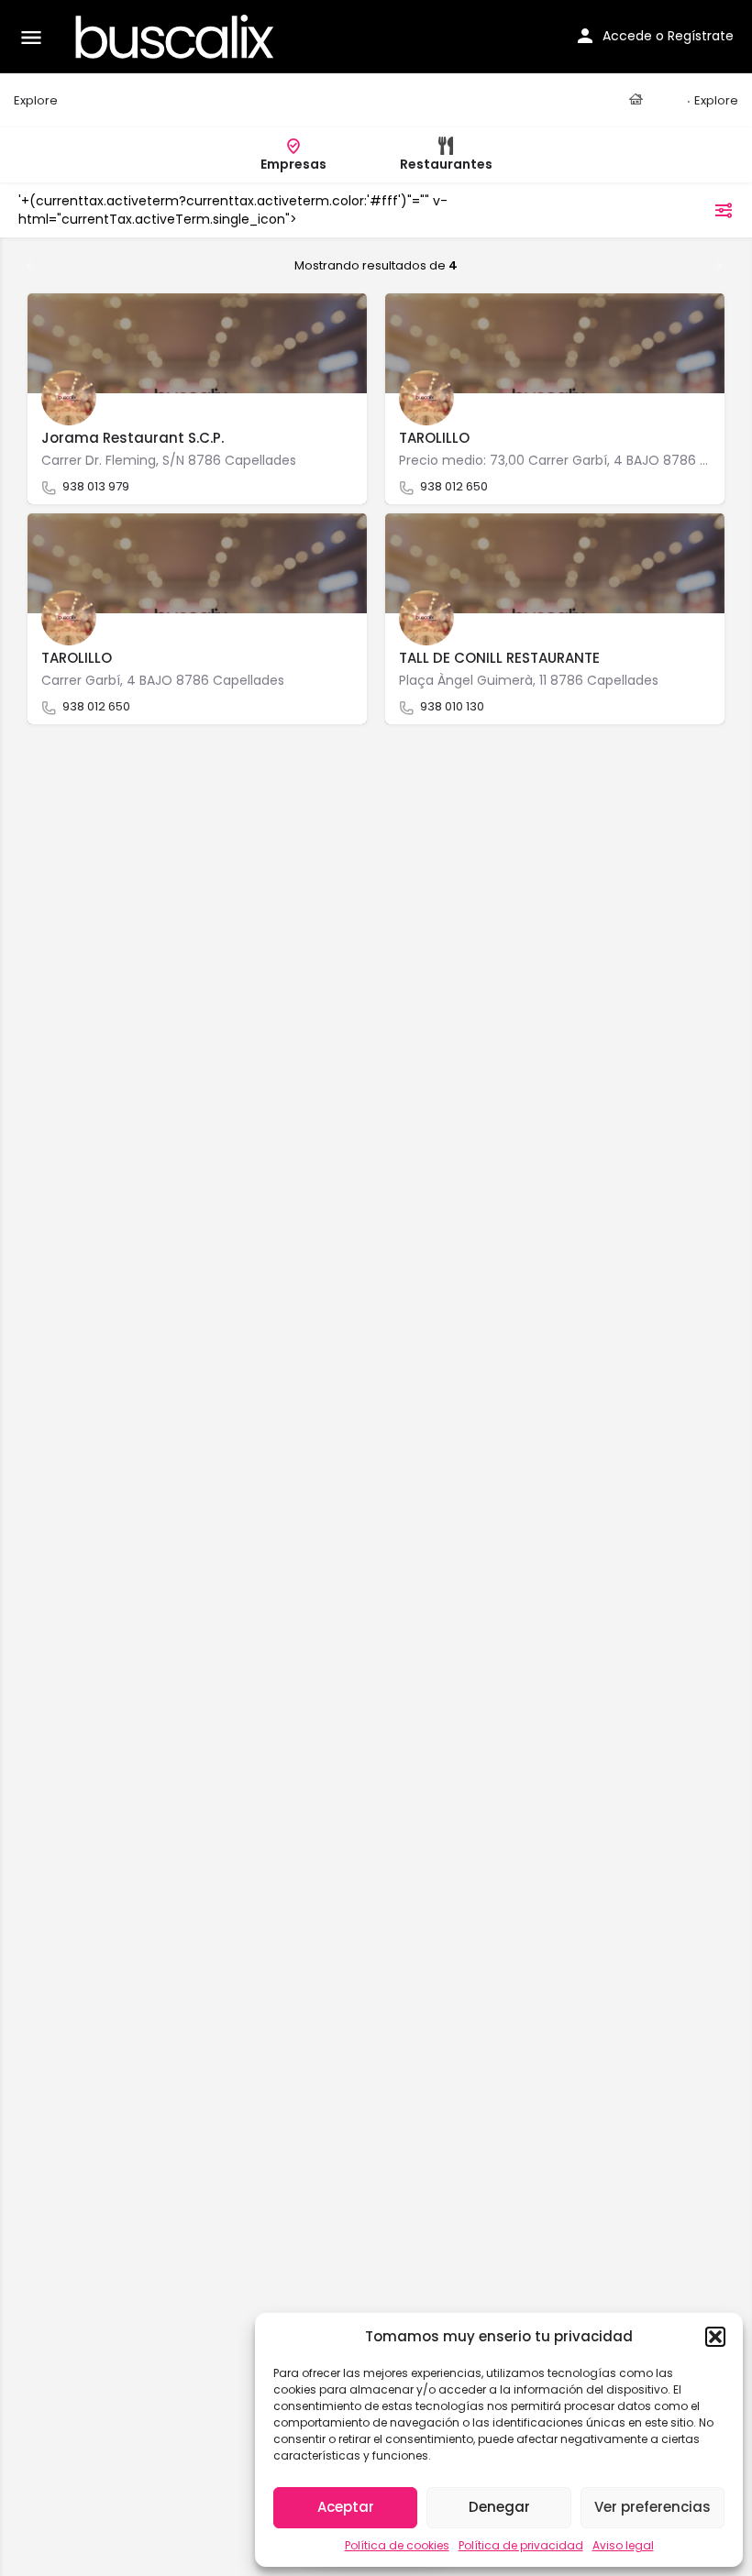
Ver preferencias (652, 2507)
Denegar (499, 2507)
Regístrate (701, 36)
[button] (715, 2337)
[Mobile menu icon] (31, 37)
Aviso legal (623, 2545)
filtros (686, 210)
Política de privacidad (521, 2545)
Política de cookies (397, 2545)
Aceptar (346, 2507)
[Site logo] (177, 37)
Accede (627, 36)
